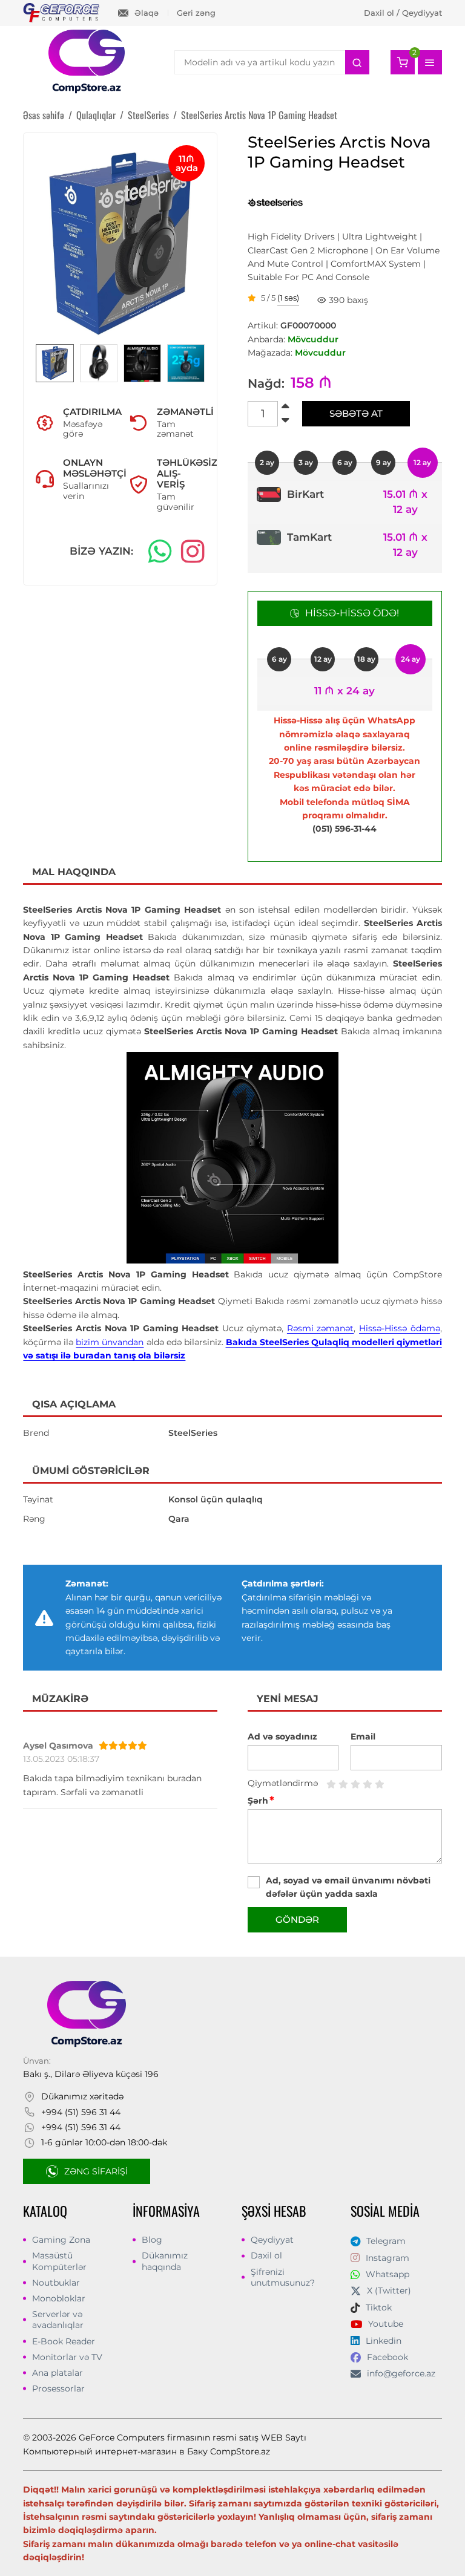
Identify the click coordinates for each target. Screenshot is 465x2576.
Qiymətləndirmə (283, 1783)
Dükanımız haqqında (165, 2261)
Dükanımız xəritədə (82, 2096)
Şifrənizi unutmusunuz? (283, 2277)
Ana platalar (58, 2373)
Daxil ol (266, 2255)
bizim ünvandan (110, 1342)
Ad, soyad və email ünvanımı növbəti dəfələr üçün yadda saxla (348, 1887)
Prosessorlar (58, 2389)
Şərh (261, 1801)
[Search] (357, 62)
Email (363, 1736)
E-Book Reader (64, 2341)
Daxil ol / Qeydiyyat (403, 13)
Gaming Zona (61, 2240)
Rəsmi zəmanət (321, 1328)
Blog (152, 2240)
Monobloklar (59, 2298)
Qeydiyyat (272, 2240)
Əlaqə (147, 13)
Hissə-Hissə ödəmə (400, 1328)
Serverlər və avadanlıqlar (58, 2320)
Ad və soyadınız (282, 1736)
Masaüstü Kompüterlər (59, 2261)
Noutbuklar (56, 2283)
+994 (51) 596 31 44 (81, 2112)
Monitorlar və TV (67, 2357)
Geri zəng (196, 13)
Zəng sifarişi (96, 2171)
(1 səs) (288, 298)
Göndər (297, 1919)
